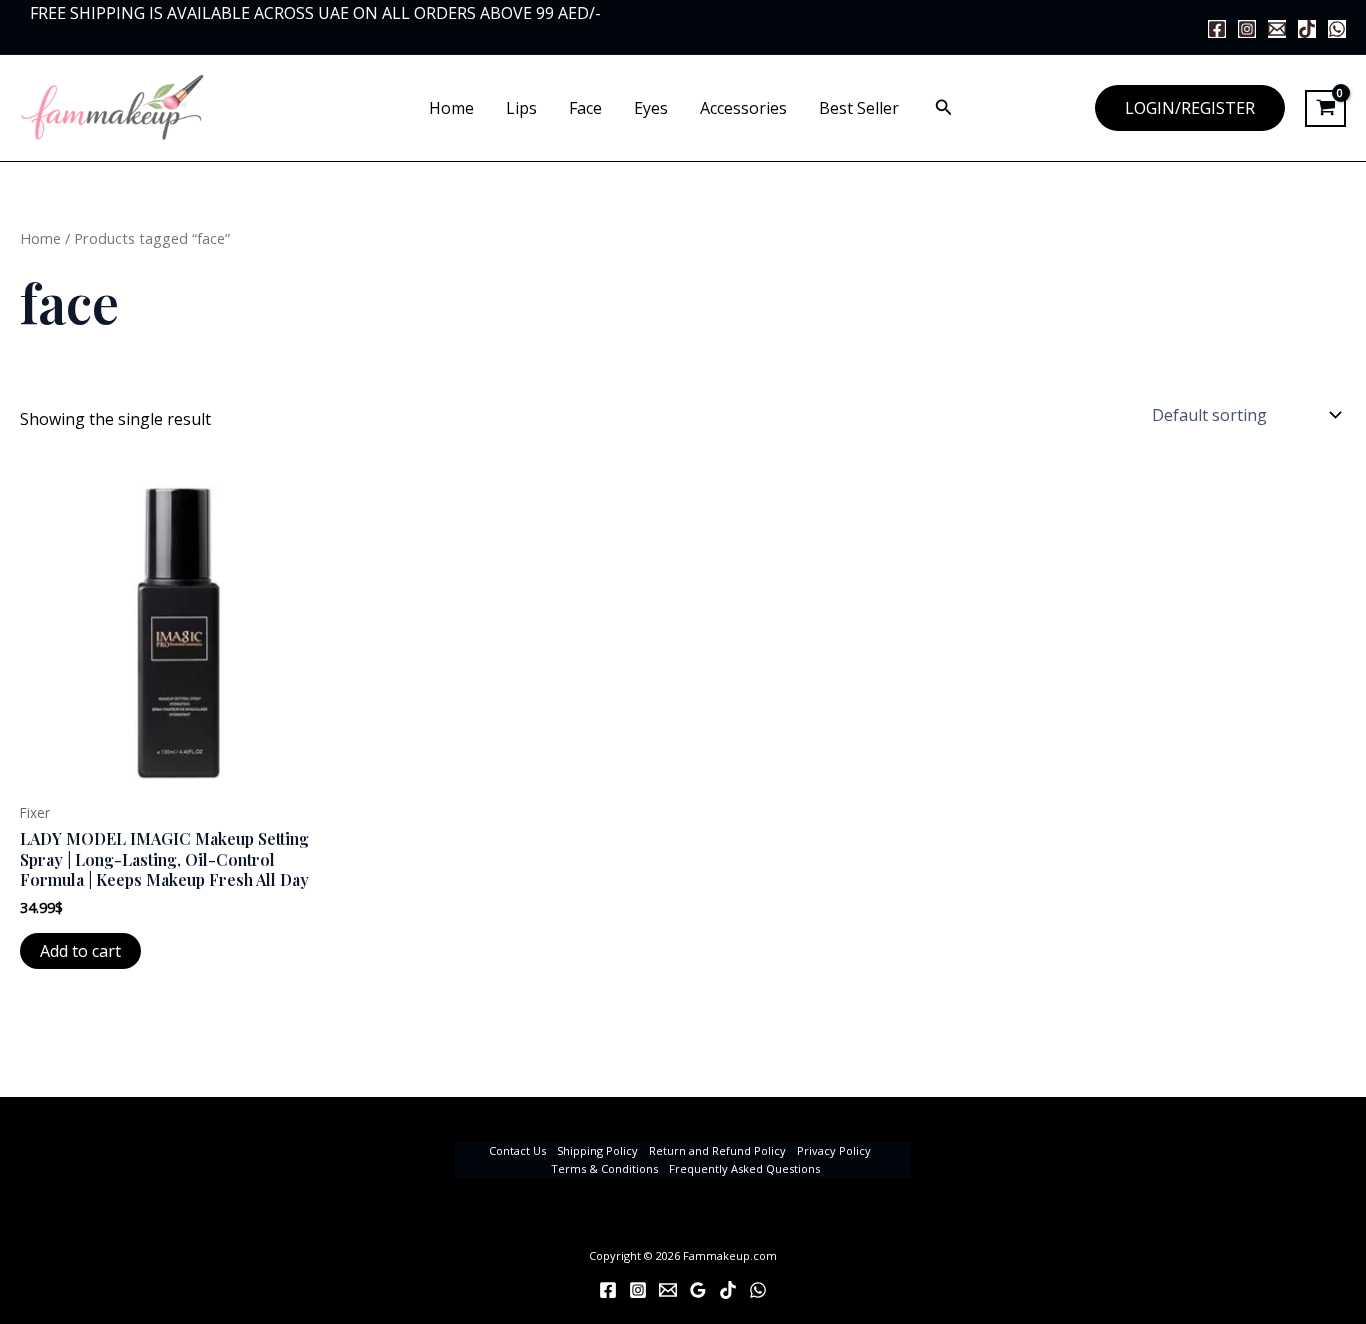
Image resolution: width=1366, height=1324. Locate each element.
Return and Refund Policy (717, 1150)
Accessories (743, 108)
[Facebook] (1217, 29)
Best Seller (859, 108)
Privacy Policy (834, 1150)
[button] (944, 108)
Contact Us (517, 1150)
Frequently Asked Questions (744, 1168)
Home (451, 108)
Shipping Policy (597, 1150)
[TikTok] (1307, 29)
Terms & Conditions (604, 1168)
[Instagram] (1247, 29)
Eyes (651, 108)
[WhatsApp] (1337, 29)
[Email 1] (1277, 29)
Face (585, 108)
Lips (521, 108)
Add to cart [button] (80, 951)
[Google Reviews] (698, 1290)
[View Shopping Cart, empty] (1325, 109)
